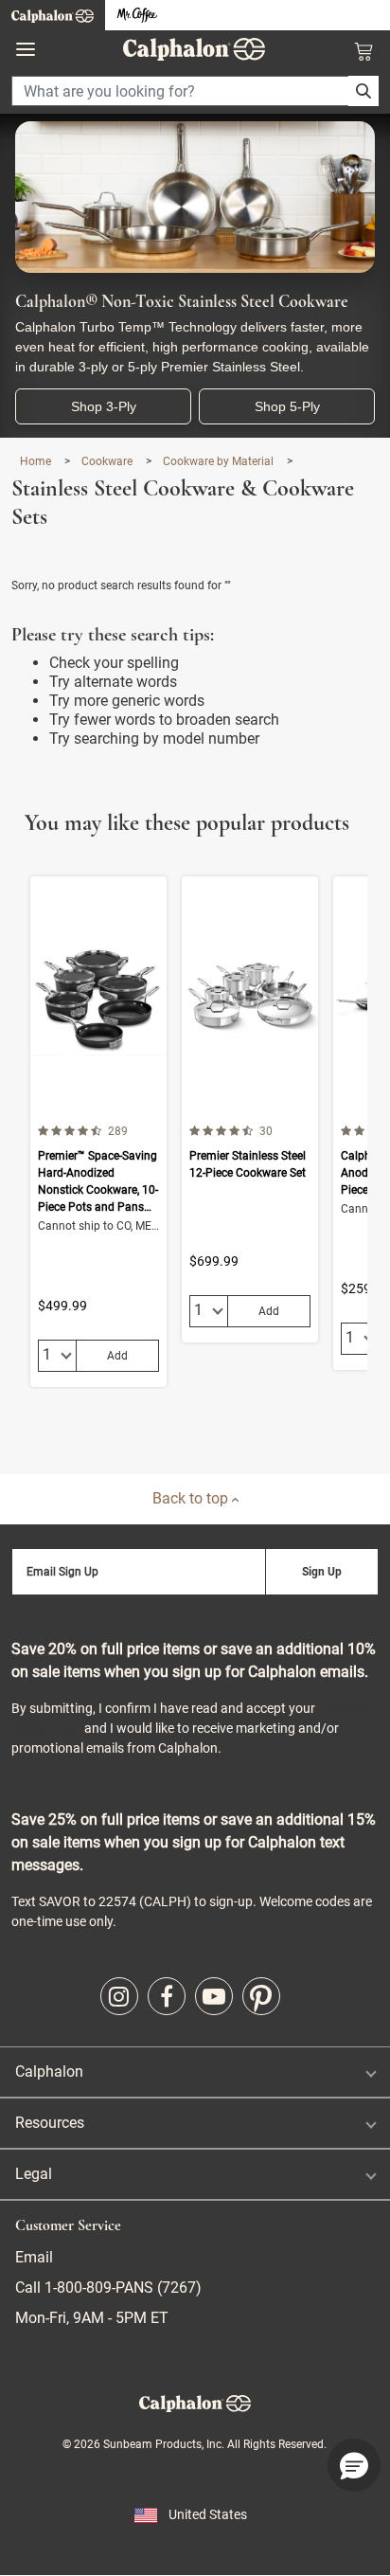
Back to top (192, 1498)
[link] (119, 1996)
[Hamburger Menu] (26, 50)
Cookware (108, 461)
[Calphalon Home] (53, 15)
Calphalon (49, 2072)
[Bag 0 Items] (363, 51)
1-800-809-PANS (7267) (121, 2288)
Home (37, 461)
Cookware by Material (220, 461)
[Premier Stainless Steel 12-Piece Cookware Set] (250, 1109)
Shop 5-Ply (287, 406)
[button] (354, 2465)
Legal (34, 2174)
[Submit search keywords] (363, 91)
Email (34, 2257)
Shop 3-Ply (104, 406)
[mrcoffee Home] (137, 16)
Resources (50, 2123)
